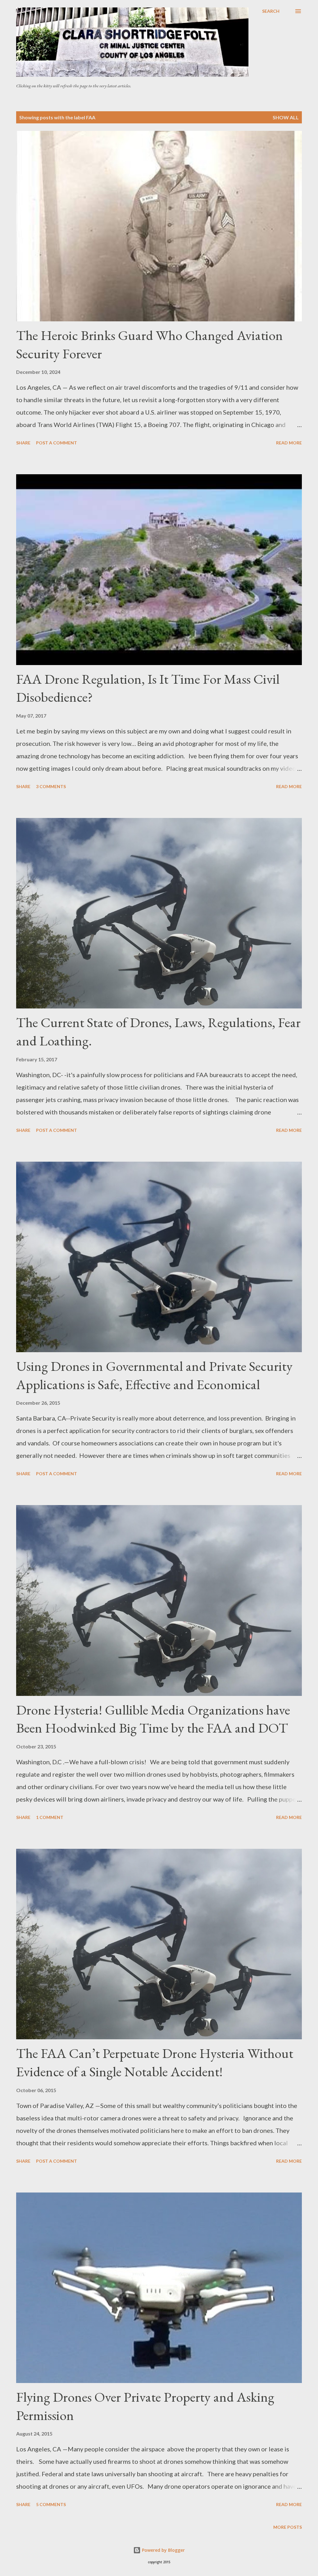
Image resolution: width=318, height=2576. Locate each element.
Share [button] (23, 443)
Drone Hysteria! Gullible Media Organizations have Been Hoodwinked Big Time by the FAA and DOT (153, 1719)
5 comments (51, 2504)
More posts (288, 2527)
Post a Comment (57, 443)
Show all (286, 117)
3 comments (51, 786)
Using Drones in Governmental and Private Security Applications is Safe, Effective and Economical (154, 1375)
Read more (289, 443)
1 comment (50, 1817)
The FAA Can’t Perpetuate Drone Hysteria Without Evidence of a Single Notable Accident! (155, 2062)
